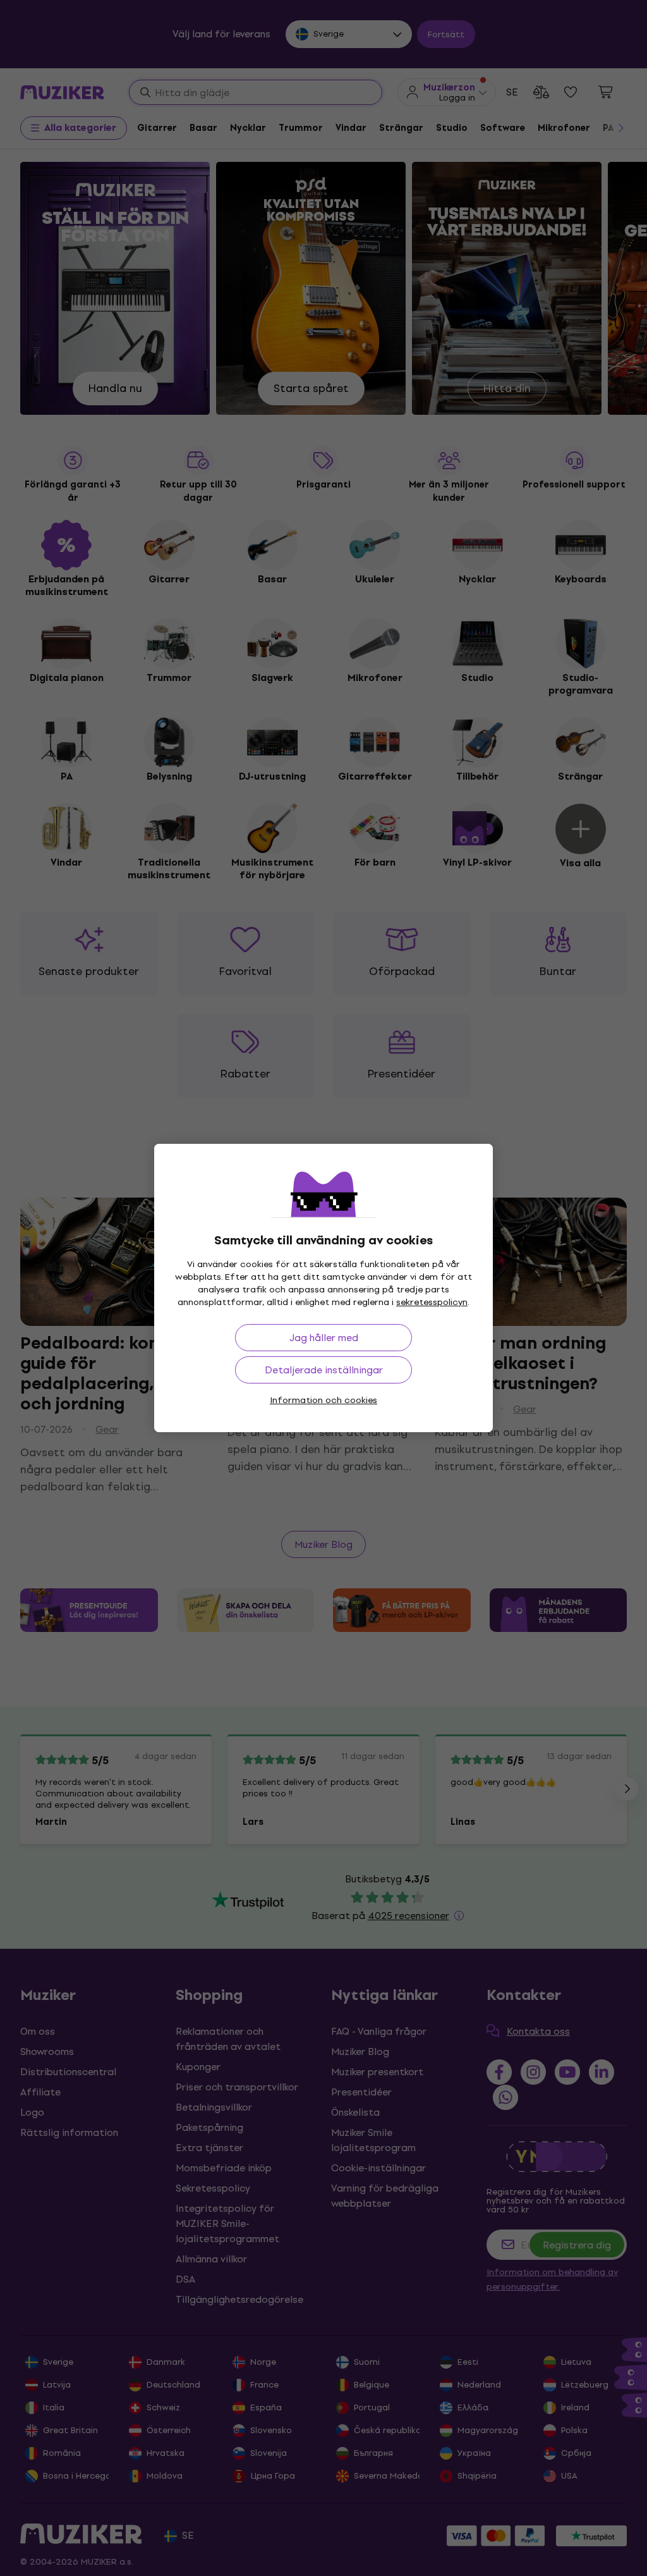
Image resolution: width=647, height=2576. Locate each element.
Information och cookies (323, 1400)
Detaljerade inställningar (324, 1370)
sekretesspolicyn (432, 1302)
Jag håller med (324, 1338)
